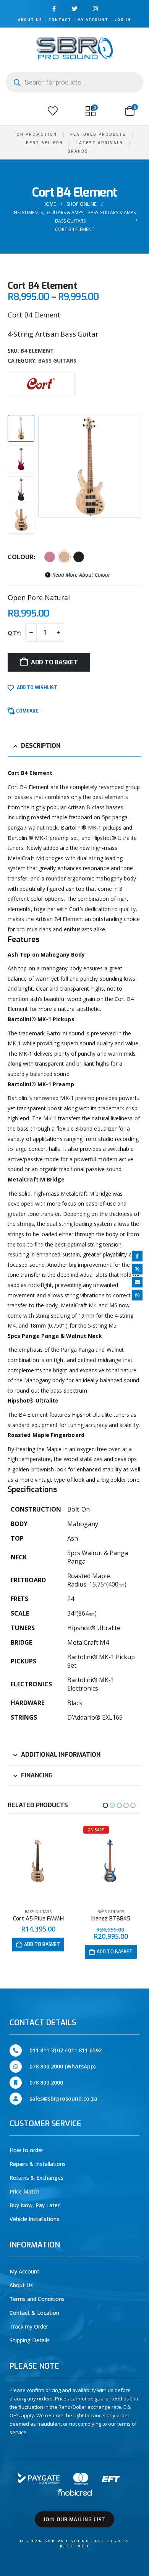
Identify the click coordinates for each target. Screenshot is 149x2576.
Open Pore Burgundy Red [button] (50, 557)
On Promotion (37, 134)
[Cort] (41, 384)
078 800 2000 (46, 2082)
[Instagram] (95, 9)
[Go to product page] (111, 1863)
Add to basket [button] (42, 1952)
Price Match (24, 2191)
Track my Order (29, 2326)
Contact (60, 20)
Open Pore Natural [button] (64, 557)
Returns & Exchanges (36, 2178)
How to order (26, 2150)
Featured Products (98, 134)
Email (137, 1282)
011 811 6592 (85, 2050)
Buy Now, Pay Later (35, 2205)
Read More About (80, 575)
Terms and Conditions (37, 2299)
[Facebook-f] (54, 9)
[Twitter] (75, 9)
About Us (30, 20)
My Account (93, 20)
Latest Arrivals (100, 143)
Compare (27, 711)
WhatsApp (137, 1295)
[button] (15, 111)
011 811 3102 (46, 2050)
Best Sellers (45, 143)
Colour (21, 557)
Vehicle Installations (34, 2219)
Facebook (137, 1256)
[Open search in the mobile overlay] (74, 82)
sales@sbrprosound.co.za (63, 2098)
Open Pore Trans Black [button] (79, 557)
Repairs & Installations (38, 2164)
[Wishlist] (53, 111)
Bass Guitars (57, 360)
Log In (123, 20)
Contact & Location (34, 2313)
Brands (78, 151)
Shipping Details (30, 2340)
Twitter (137, 1269)
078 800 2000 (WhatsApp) (62, 2066)
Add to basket (54, 662)
